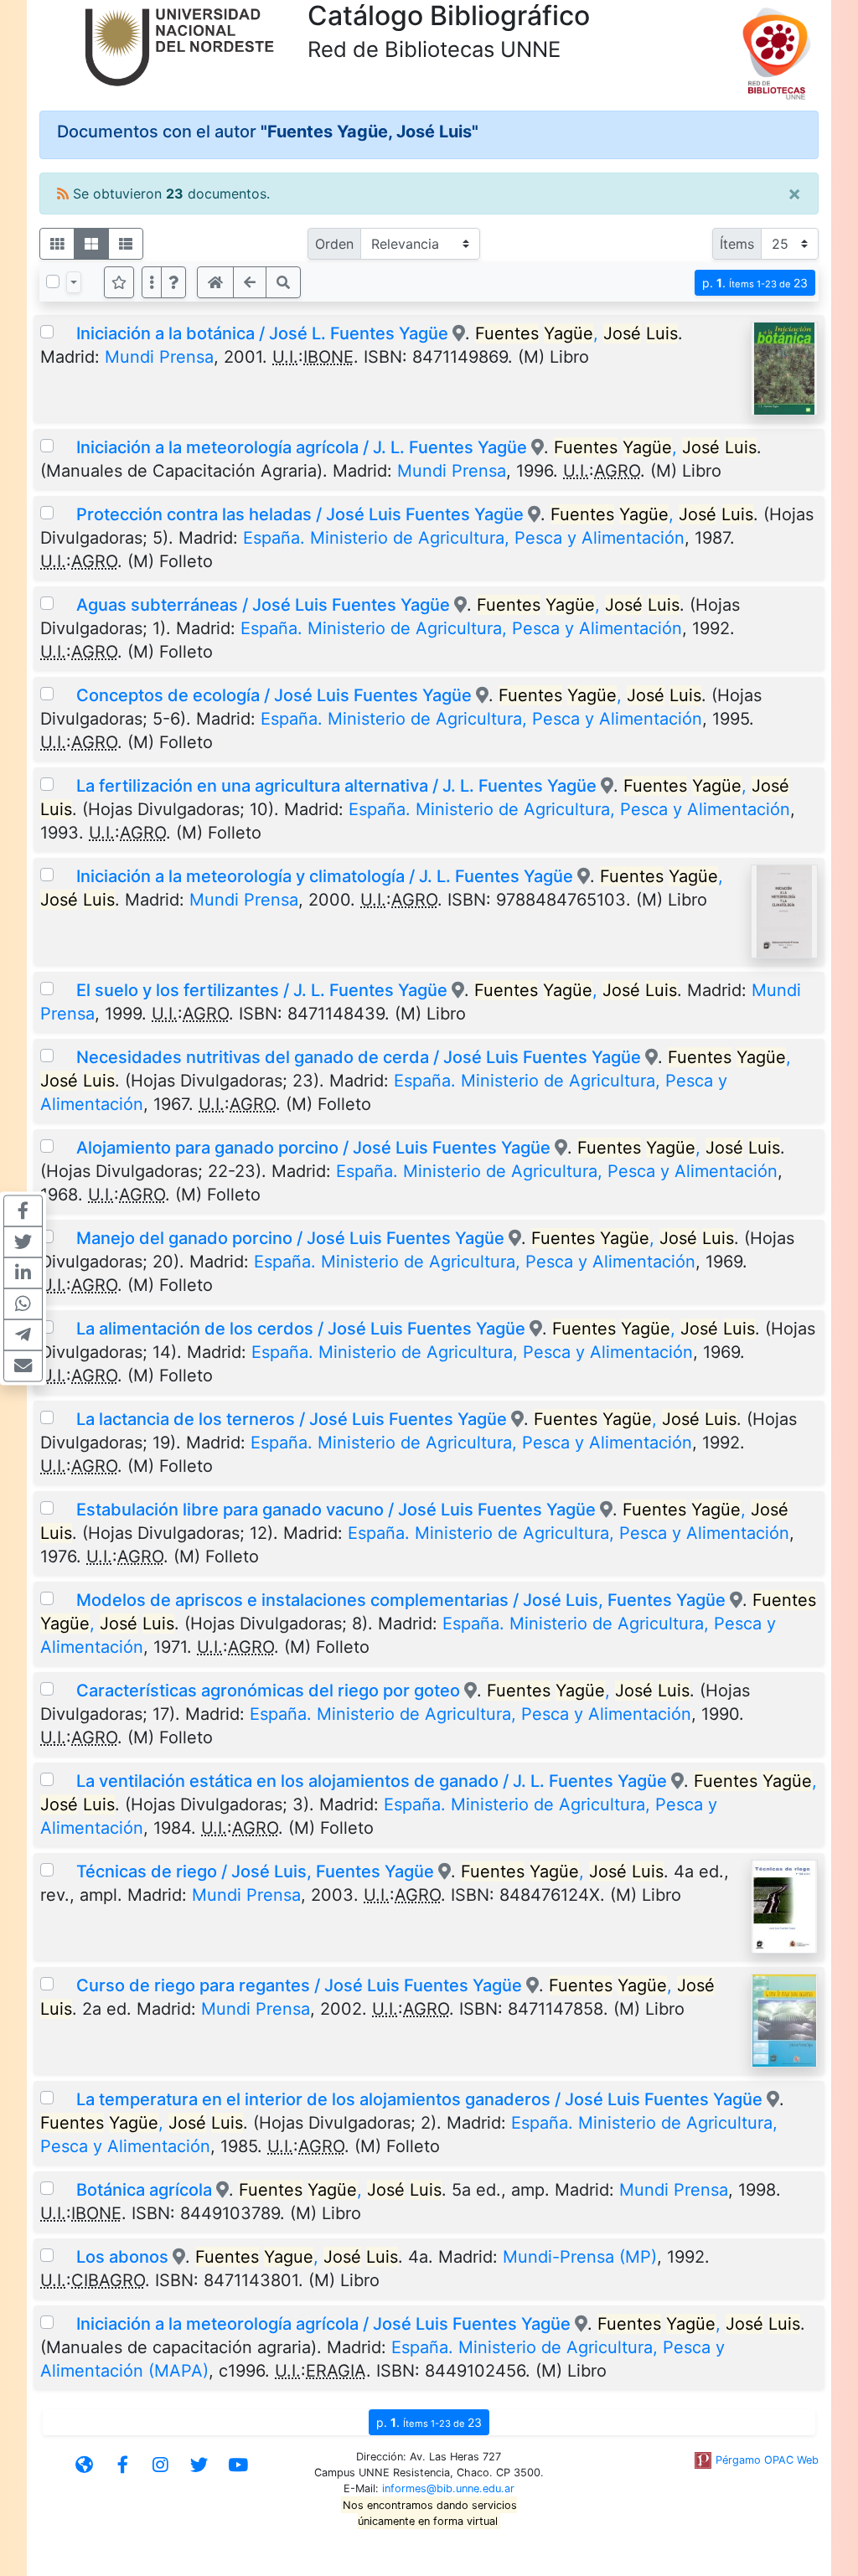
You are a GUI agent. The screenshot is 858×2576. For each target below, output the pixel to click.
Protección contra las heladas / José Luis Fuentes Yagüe (300, 514)
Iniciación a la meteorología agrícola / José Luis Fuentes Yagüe (323, 2324)
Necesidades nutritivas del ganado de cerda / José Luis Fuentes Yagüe (359, 1057)
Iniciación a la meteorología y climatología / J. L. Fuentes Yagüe (325, 876)
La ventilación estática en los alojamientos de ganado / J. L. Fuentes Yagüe (372, 1781)
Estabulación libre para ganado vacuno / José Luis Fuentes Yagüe (336, 1510)
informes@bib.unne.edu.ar (448, 2488)
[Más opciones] (152, 282)
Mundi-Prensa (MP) (580, 2257)
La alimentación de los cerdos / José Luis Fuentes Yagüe (301, 1329)
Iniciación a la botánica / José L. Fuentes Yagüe (262, 333)
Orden (334, 244)
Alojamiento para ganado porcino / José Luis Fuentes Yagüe (313, 1148)
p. (755, 283)
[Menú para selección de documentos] (74, 282)
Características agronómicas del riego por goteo (268, 1691)
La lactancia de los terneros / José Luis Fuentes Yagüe (292, 1419)
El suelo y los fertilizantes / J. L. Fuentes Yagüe (262, 990)
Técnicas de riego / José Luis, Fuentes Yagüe (255, 1871)
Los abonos (122, 2257)
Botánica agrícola (144, 2190)
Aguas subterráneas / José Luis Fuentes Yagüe (263, 605)
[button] (173, 282)
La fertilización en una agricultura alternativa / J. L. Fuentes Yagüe (336, 786)
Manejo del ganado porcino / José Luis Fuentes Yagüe (290, 1238)
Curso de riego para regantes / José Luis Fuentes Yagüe (299, 1985)
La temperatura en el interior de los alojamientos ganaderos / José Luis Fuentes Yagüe (419, 2099)
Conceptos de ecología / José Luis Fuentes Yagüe (274, 695)
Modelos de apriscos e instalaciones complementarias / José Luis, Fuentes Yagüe (401, 1600)
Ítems (737, 244)
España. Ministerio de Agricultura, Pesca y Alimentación (464, 538)
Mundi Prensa (159, 357)
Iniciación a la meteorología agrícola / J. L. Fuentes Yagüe (302, 447)
